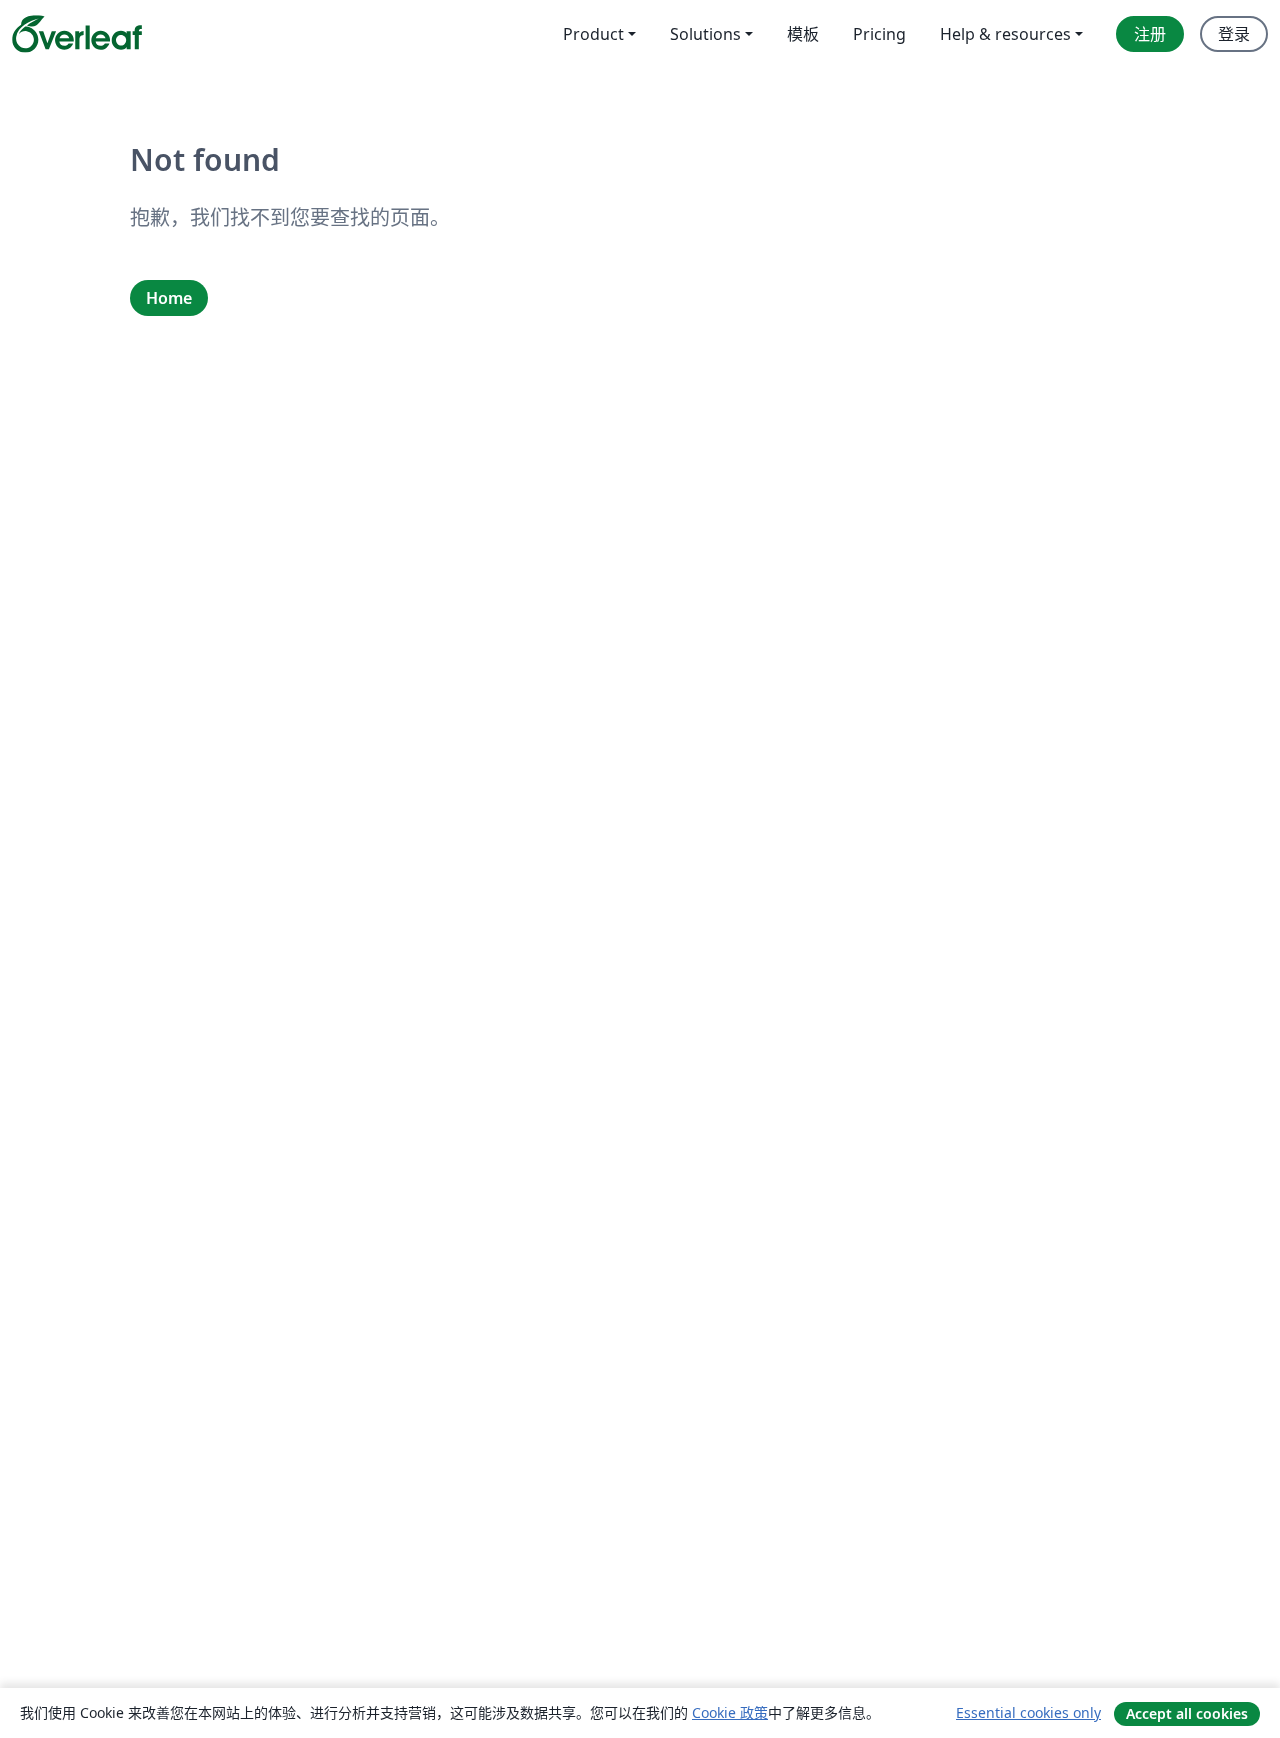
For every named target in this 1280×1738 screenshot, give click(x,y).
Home (169, 298)
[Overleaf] (77, 34)
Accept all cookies (1187, 1713)
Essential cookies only (1028, 1712)
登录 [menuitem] (1234, 34)
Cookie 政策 (730, 1712)
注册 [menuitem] (1150, 34)
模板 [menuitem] (803, 34)
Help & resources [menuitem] (1005, 34)
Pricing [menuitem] (879, 34)
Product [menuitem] (593, 34)
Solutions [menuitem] (705, 34)
